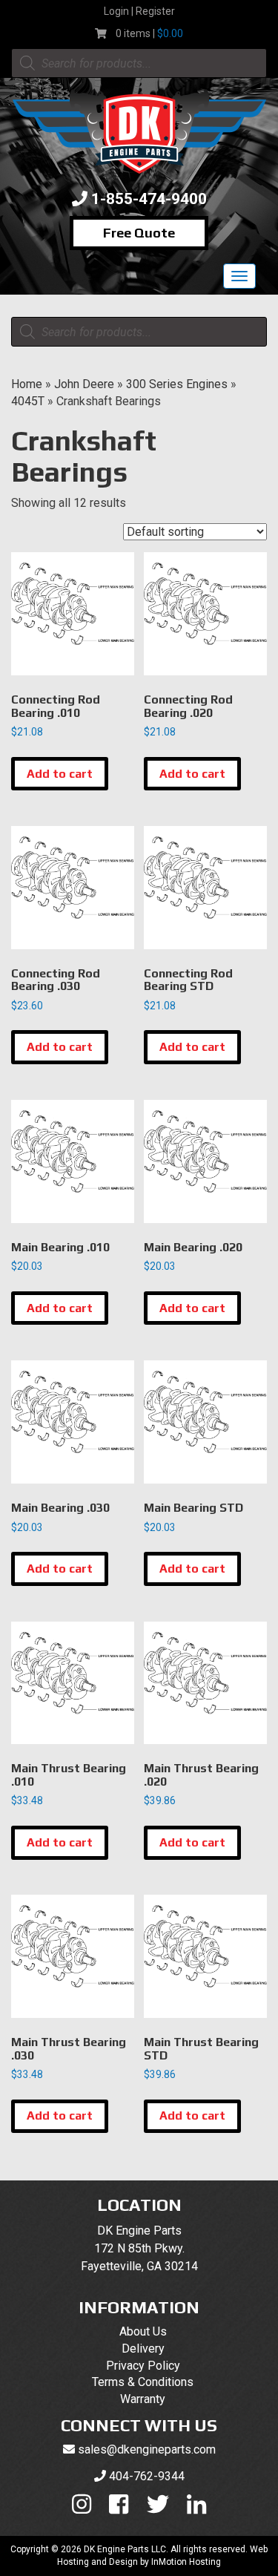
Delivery (143, 2349)
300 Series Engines (177, 384)
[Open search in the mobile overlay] (139, 63)
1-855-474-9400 (149, 199)
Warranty (143, 2399)
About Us (143, 2331)
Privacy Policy (143, 2366)
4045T (28, 401)
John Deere (84, 384)
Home (27, 384)
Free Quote (139, 233)
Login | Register (139, 11)
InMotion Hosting (186, 2562)
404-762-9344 (147, 2476)
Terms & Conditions (143, 2382)
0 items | (149, 33)
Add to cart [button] (60, 774)
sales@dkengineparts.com (147, 2449)
